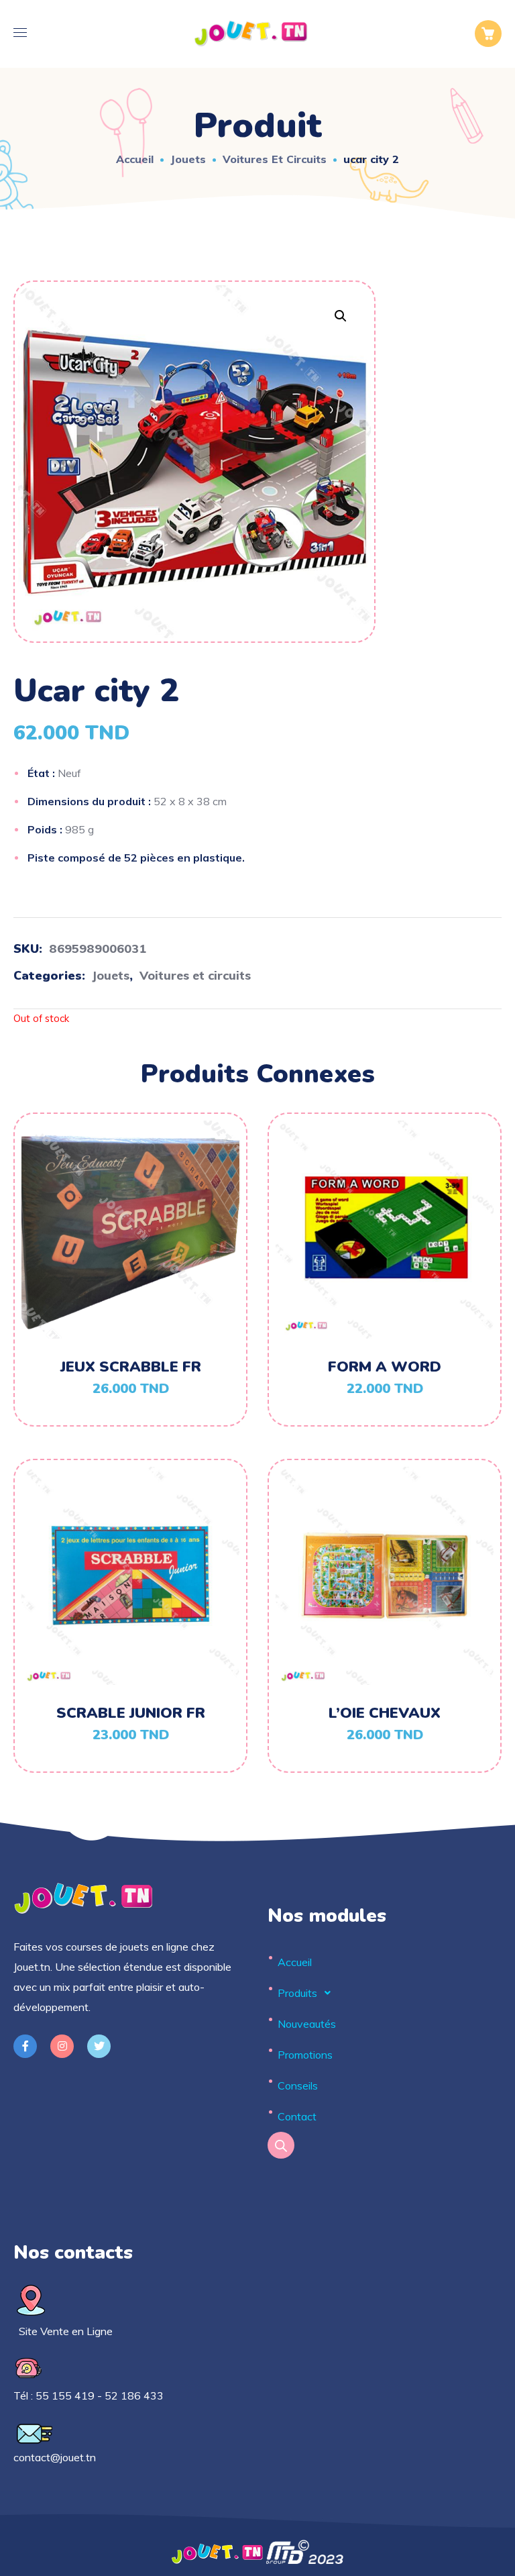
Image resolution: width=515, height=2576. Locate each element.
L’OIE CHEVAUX (385, 1713)
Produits (297, 1993)
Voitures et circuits (275, 159)
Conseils (298, 2085)
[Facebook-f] (25, 2046)
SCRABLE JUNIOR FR (131, 1713)
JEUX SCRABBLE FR (131, 1367)
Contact (297, 2116)
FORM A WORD (385, 1367)
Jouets (188, 159)
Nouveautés (307, 2024)
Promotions (305, 2055)
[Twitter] (99, 2046)
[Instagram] (62, 2046)
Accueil (135, 159)
